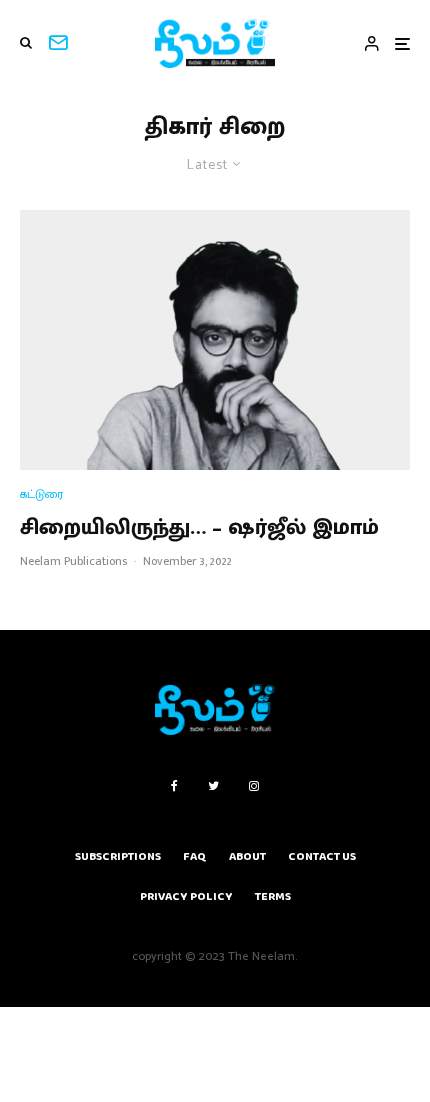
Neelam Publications (73, 561)
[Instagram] (254, 786)
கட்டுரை (41, 494)
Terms (273, 896)
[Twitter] (213, 786)
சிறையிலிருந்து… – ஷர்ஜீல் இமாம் (199, 528)
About (247, 856)
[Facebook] (174, 786)
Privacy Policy (186, 896)
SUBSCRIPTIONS (118, 856)
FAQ (195, 856)
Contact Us (322, 856)
